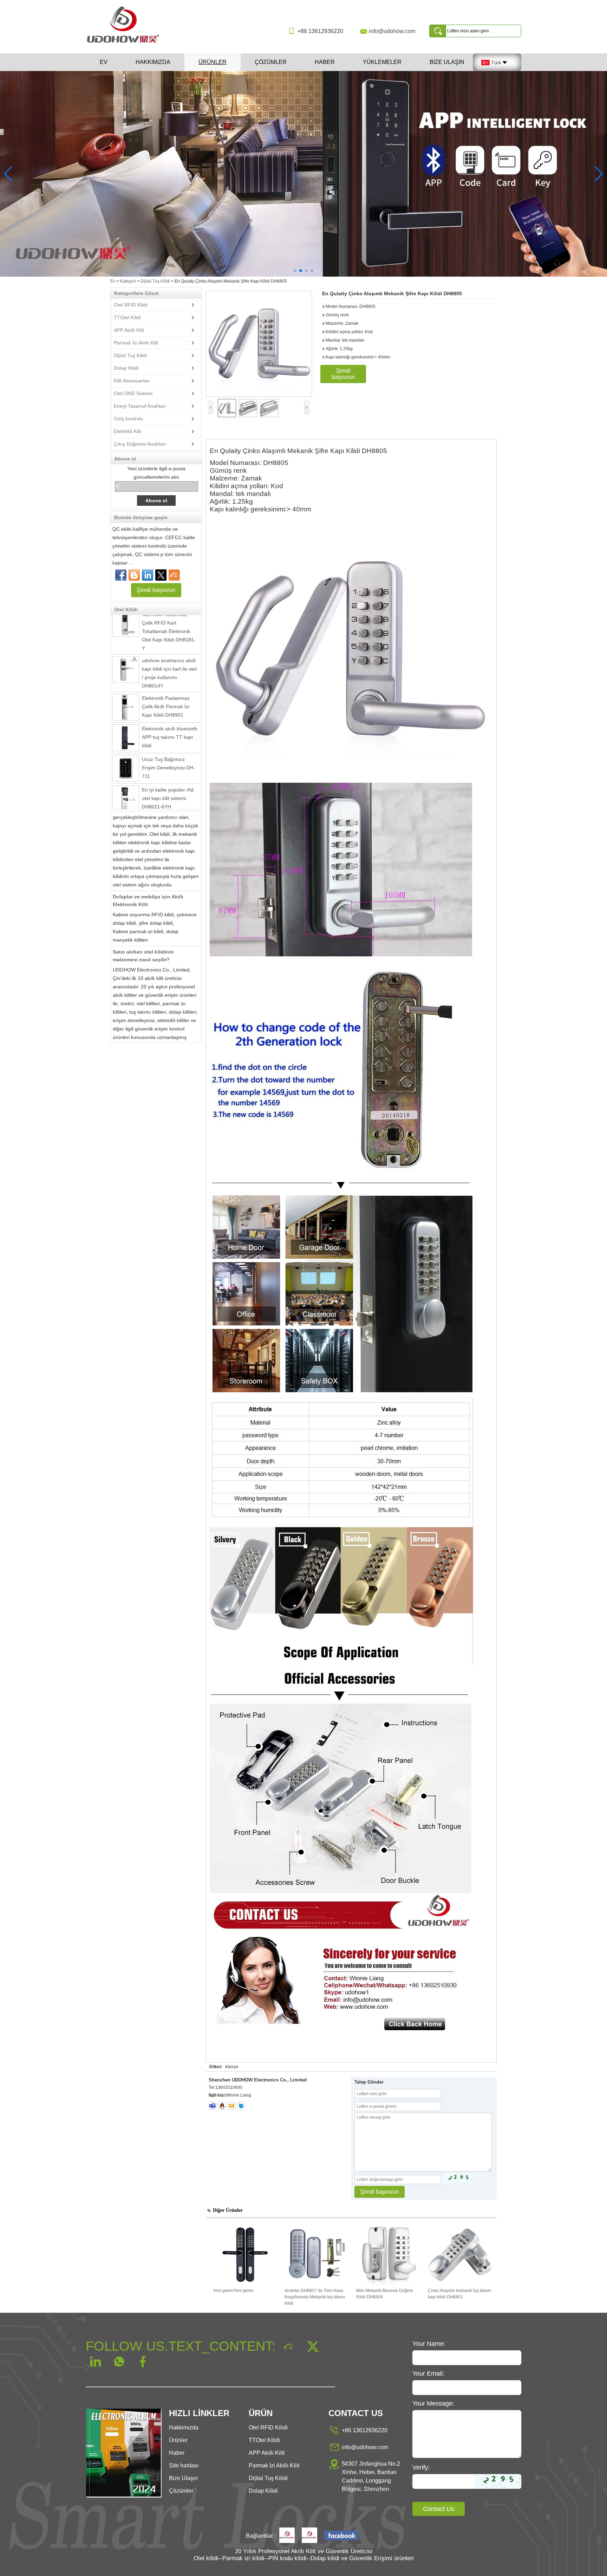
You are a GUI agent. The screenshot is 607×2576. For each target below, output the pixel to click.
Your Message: (433, 2403)
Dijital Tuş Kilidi (155, 281)
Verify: (421, 2467)
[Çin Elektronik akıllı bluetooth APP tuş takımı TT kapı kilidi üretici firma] (126, 701)
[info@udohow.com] (231, 2106)
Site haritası (184, 2465)
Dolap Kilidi (126, 368)
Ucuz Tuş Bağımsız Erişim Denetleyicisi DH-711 (168, 730)
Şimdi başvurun (156, 590)
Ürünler (213, 62)
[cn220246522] (241, 2106)
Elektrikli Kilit (128, 431)
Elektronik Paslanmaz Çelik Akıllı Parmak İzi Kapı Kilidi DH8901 (166, 669)
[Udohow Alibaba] (309, 2536)
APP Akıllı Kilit (129, 330)
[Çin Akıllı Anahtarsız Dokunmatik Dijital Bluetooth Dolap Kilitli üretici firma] (126, 793)
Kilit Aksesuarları (132, 381)
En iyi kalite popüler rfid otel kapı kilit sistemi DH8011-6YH (168, 761)
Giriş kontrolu (129, 419)
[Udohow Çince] (341, 2536)
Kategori (128, 281)
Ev (104, 62)
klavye (232, 2067)
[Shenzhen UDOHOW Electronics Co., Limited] (126, 43)
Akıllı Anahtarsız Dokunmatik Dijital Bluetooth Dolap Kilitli (165, 792)
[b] (303, 174)
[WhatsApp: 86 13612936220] (134, 575)
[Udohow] (287, 2536)
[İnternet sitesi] (161, 575)
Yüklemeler (382, 62)
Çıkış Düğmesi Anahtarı (140, 444)
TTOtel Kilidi (127, 317)
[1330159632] (222, 2106)
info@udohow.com (392, 31)
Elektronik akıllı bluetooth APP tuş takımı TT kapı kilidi (170, 700)
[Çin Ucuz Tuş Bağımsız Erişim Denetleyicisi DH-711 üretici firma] (126, 731)
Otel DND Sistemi (133, 393)
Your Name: (429, 2344)
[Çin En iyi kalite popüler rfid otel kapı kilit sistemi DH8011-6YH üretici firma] (126, 762)
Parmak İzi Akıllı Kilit (136, 343)
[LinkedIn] (148, 575)
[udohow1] (213, 2106)
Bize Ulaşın (447, 62)
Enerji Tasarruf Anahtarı (140, 406)
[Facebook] (121, 575)
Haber (325, 62)
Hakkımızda (153, 62)
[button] (295, 271)
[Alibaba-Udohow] (174, 575)
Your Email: (428, 2374)
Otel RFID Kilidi (131, 305)
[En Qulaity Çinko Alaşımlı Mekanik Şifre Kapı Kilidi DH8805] (259, 344)
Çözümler (271, 62)
